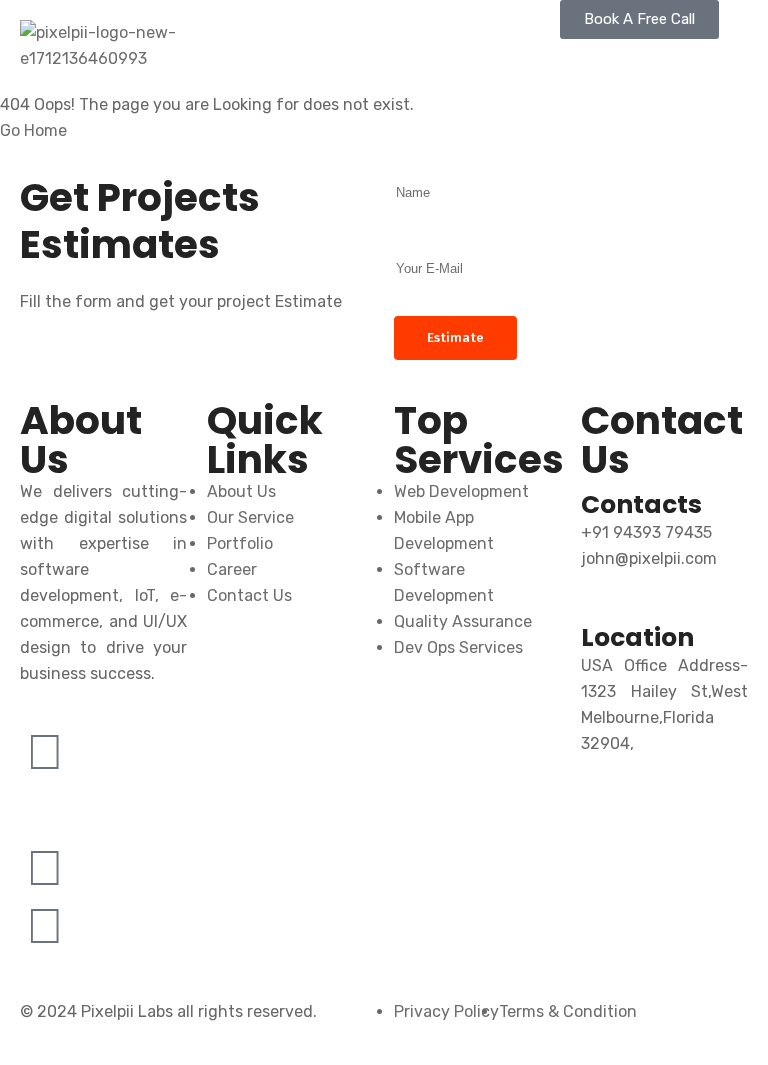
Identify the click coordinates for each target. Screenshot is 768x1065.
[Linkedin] (45, 868)
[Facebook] (45, 752)
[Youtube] (45, 926)
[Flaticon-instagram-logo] (45, 810)
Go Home (33, 130)
